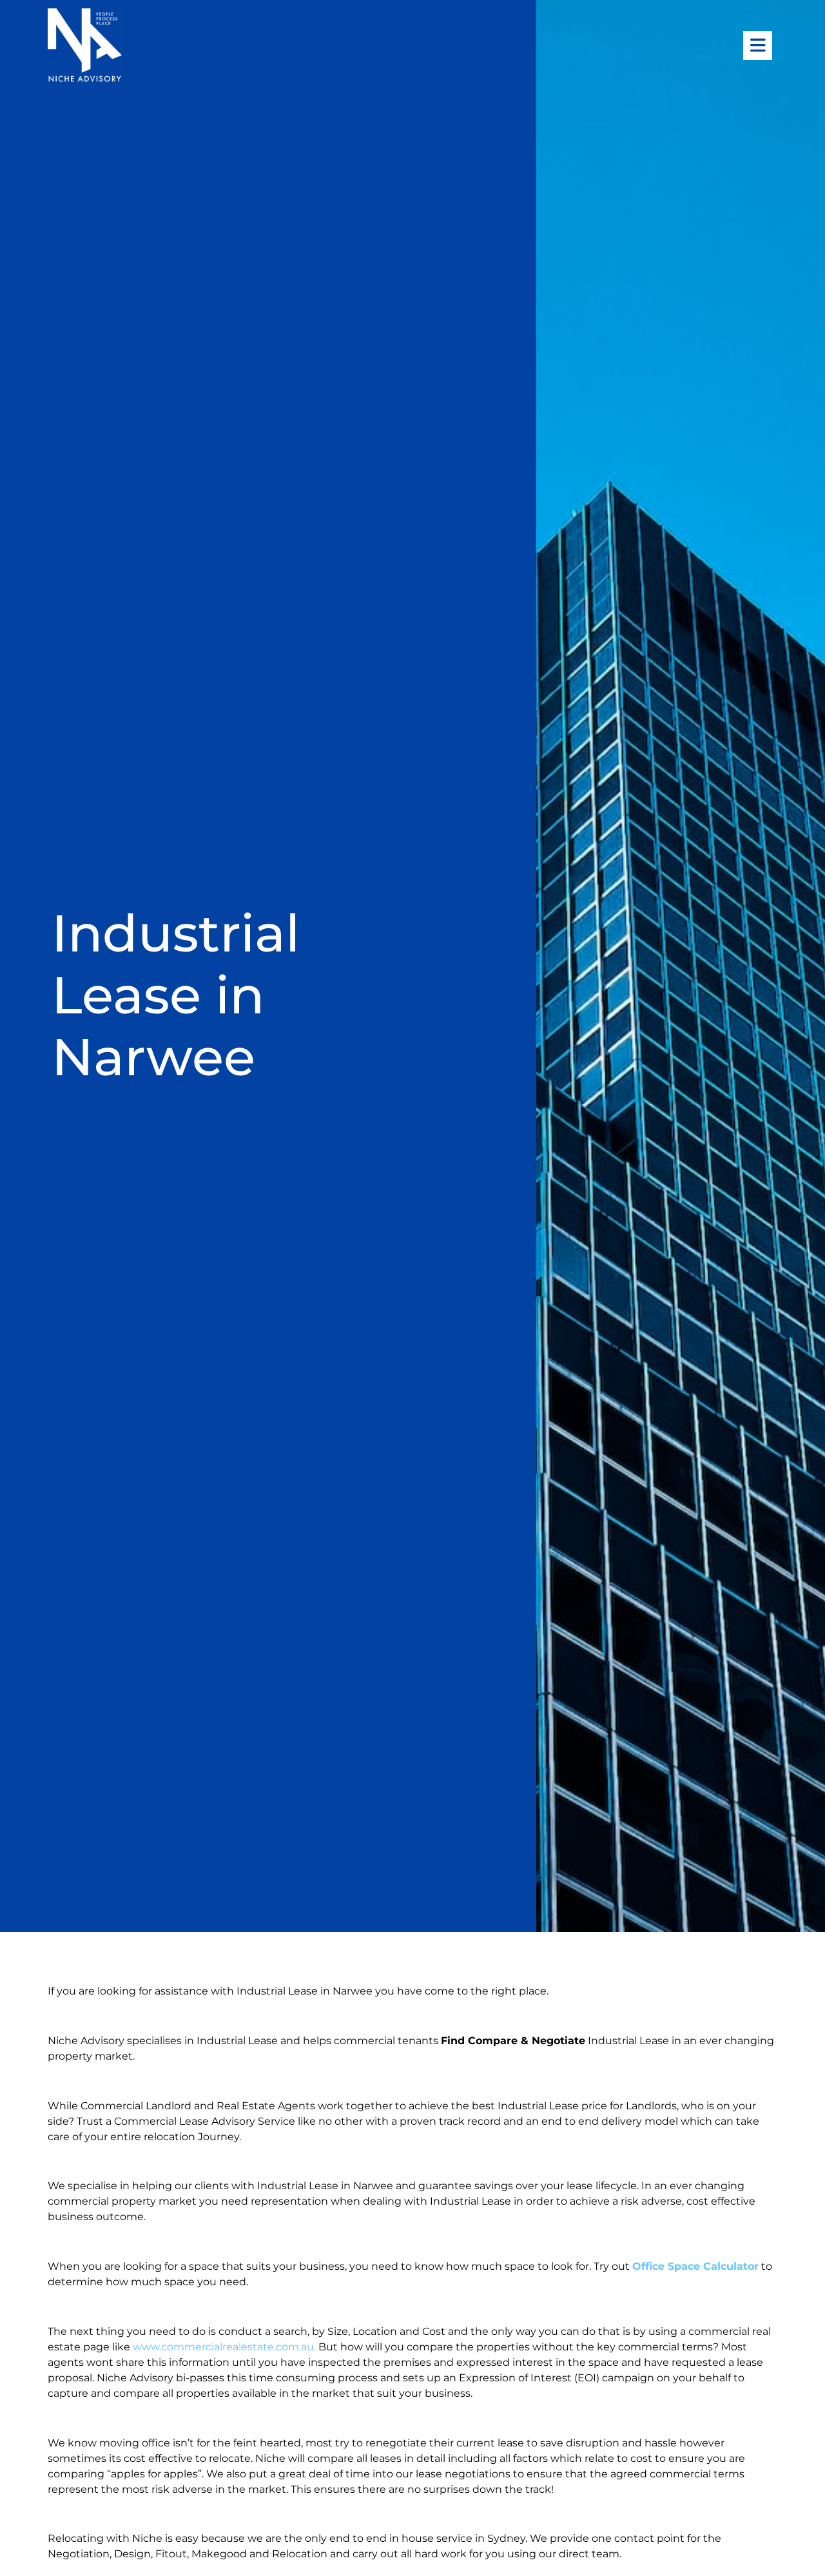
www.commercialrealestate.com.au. (226, 2347)
